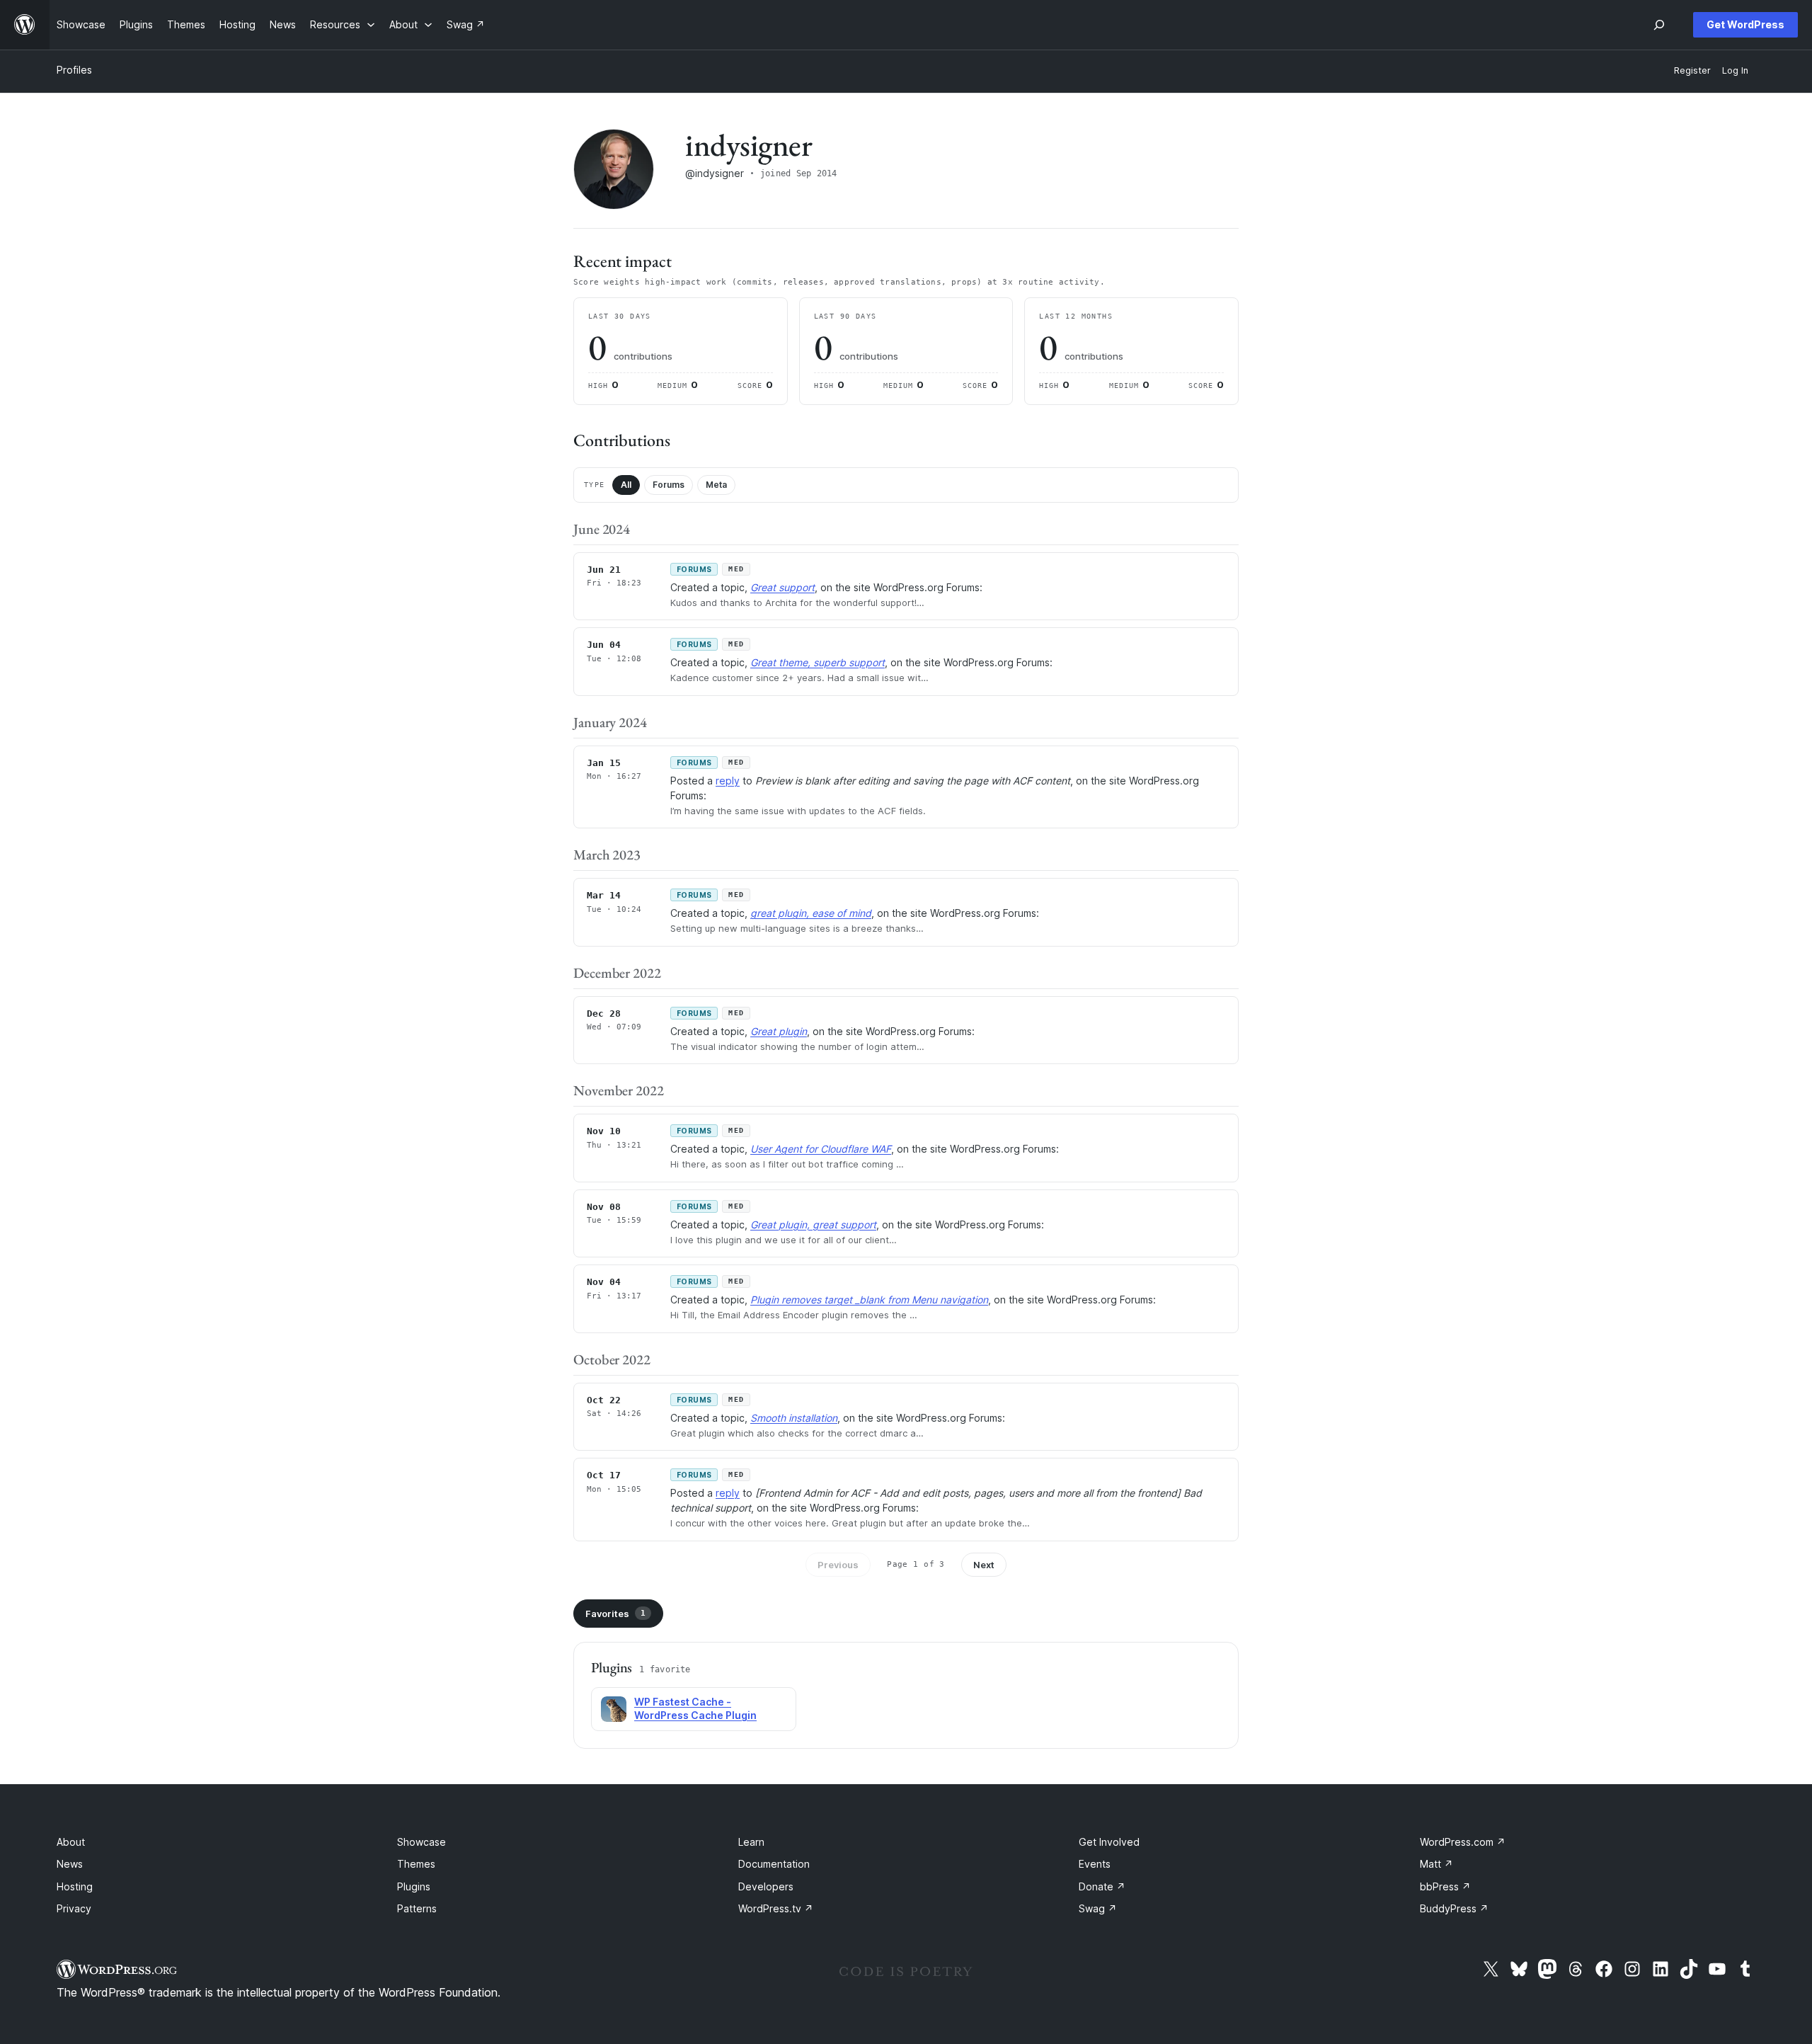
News (70, 1864)
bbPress (1445, 1886)
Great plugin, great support (813, 1224)
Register (1692, 70)
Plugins (414, 1886)
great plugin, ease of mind (811, 913)
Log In (1735, 70)
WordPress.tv (776, 1908)
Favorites (615, 1614)
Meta (716, 485)
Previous (838, 1565)
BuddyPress (1454, 1908)
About (71, 1842)
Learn (751, 1842)
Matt (1437, 1864)
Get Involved (1109, 1842)
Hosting (75, 1886)
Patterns (417, 1908)
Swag (1098, 1908)
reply (728, 781)
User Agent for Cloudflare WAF (821, 1149)
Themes (416, 1864)
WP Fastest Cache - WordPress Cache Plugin (695, 1708)
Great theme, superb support (818, 662)
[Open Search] (1659, 25)
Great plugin (779, 1031)
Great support (782, 587)
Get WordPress (1745, 24)
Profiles (74, 70)
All (626, 485)
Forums (669, 485)
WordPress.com (1463, 1842)
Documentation (774, 1864)
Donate (1102, 1886)
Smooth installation (794, 1418)
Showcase (422, 1842)
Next (984, 1565)
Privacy (74, 1908)
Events (1095, 1864)
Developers (766, 1886)
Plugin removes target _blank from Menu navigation (869, 1300)
